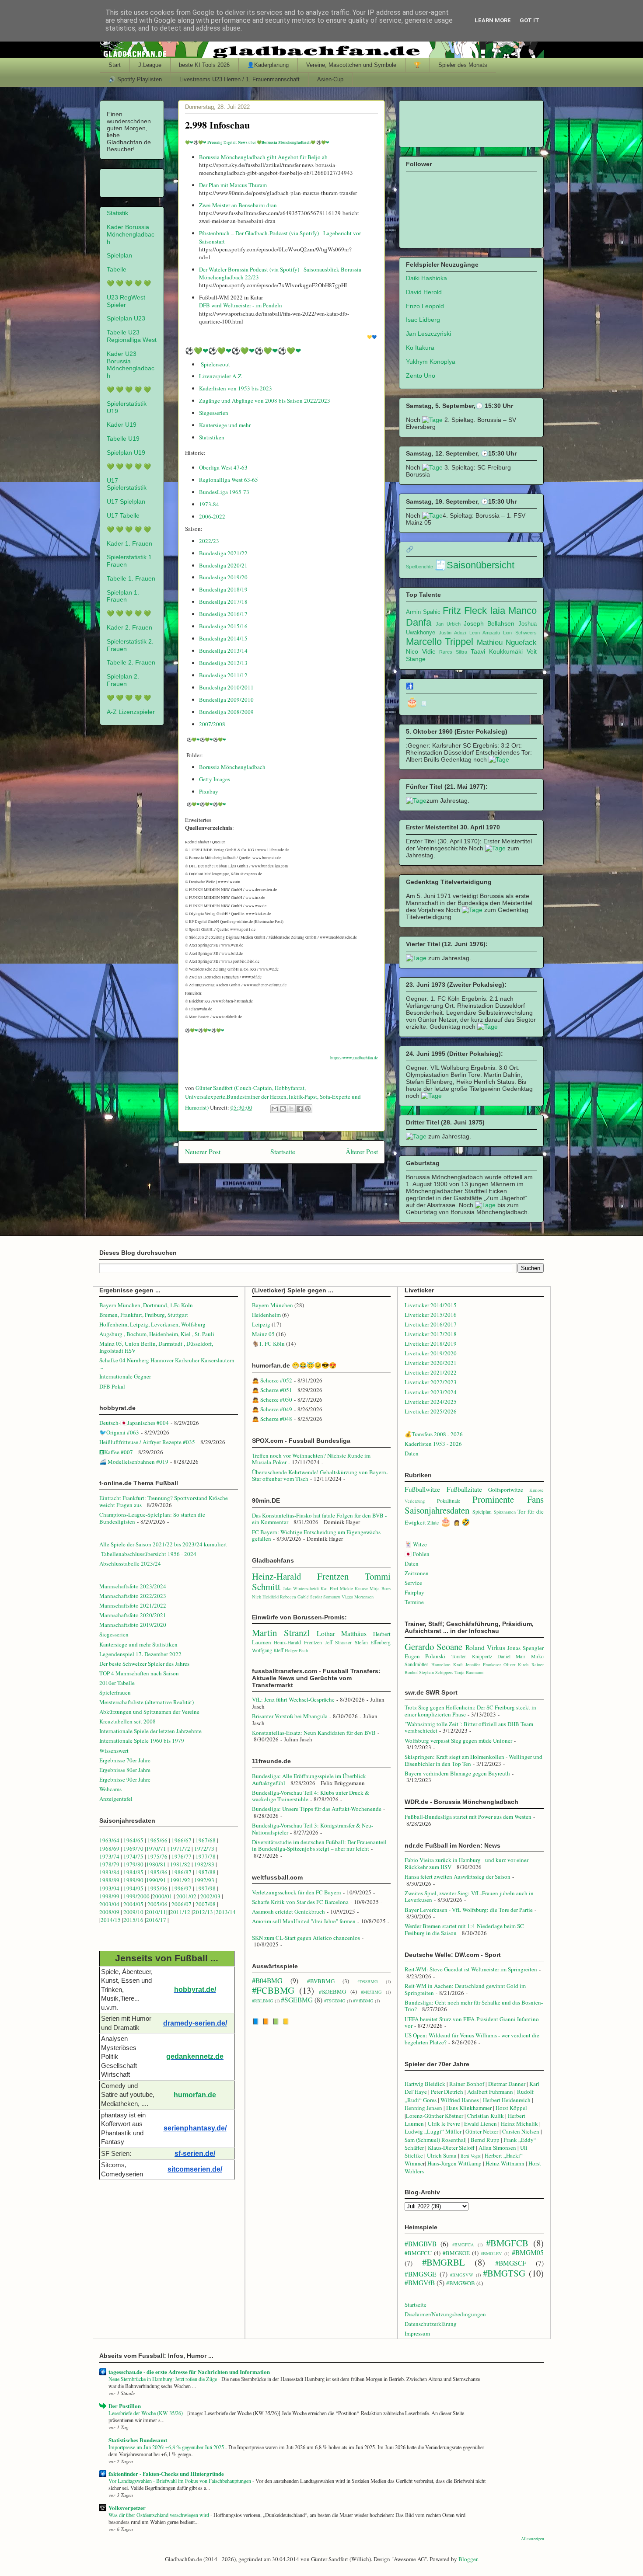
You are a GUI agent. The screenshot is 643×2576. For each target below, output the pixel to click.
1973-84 (209, 504)
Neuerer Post (203, 1152)
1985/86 (158, 1872)
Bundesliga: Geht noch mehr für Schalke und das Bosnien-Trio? (474, 2006)
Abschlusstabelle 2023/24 (130, 1563)
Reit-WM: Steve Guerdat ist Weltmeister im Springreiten (471, 1969)
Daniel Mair (511, 1656)
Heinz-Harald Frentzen (300, 1576)
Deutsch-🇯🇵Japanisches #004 (134, 1423)
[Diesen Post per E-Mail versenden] (275, 1109)
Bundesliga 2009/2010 (226, 700)
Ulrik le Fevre (444, 2123)
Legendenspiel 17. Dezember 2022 (140, 1654)
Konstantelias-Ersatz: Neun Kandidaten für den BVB (314, 1733)
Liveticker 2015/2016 (431, 1315)
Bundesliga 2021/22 (223, 553)
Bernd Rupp (485, 2140)
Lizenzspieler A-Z (221, 376)
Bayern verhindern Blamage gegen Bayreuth (457, 1773)
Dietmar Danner (507, 2084)
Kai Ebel (329, 1588)
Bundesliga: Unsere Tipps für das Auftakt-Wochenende (317, 1809)
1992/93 (204, 1880)
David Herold (424, 292)
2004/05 (133, 1904)
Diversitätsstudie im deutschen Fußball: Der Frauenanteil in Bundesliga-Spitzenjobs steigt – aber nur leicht (319, 1845)
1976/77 (182, 1856)
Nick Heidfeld (265, 1597)
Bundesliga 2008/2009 (226, 712)
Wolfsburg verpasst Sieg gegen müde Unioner (458, 1741)
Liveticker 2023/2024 (431, 1392)
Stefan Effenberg (373, 1642)
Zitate (433, 1523)
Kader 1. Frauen (129, 543)
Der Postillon (125, 2406)
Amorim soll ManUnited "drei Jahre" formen (304, 1921)
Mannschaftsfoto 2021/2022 (133, 1605)
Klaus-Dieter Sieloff (451, 2148)
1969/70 (133, 1848)
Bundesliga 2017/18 (223, 602)
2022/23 (209, 541)
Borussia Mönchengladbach (232, 767)
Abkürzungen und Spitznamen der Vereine (149, 1712)
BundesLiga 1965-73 (224, 492)
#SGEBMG (297, 2000)
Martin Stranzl (281, 1633)
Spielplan (119, 255)
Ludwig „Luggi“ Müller (433, 2131)
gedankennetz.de (195, 2056)
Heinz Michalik (519, 2123)
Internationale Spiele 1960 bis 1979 (142, 1741)
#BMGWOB (461, 2283)
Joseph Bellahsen (489, 623)
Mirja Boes (380, 1588)
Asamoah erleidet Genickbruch (288, 1911)
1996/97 (182, 1888)
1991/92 (181, 1880)
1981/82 (181, 1864)
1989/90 (133, 1880)
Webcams (110, 1789)
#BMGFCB (507, 2243)
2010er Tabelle (117, 1683)
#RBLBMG (263, 2001)
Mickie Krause (354, 1588)
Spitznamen (505, 1512)
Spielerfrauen (115, 1692)
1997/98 (206, 1888)
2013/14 (226, 1912)
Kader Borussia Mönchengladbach (131, 234)
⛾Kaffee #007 (116, 1452)
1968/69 (110, 1848)
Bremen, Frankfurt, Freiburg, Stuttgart (144, 1315)
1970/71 (156, 1848)
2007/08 (206, 1904)
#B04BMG (267, 1981)
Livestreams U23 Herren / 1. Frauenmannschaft (239, 79)
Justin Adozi (452, 633)
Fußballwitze (422, 1489)
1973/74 (109, 1856)
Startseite (283, 1152)
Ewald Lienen (481, 2123)
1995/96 (158, 1888)
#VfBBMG (363, 2001)
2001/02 (186, 1896)
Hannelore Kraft (447, 1664)
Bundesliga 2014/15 (223, 638)
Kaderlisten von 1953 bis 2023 (236, 388)
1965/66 (157, 1840)
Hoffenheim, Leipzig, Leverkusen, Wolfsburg (152, 1324)
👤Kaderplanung (268, 65)
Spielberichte (419, 567)
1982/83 (205, 1864)
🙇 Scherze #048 (272, 1419)
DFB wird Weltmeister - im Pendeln (241, 305)
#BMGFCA (463, 2245)
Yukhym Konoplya (431, 362)
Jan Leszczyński (428, 334)
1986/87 (182, 1872)
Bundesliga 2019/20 (223, 577)
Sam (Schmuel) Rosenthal (435, 2140)
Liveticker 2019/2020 (431, 1353)
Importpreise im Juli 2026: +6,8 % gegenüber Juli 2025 (167, 2447)
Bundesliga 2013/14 (223, 651)
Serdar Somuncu (325, 1597)
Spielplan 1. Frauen (123, 596)
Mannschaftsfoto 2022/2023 (133, 1596)
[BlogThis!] (283, 1109)
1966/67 (182, 1840)
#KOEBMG (332, 1991)
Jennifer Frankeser (483, 1664)
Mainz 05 (263, 1334)
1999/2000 (136, 1896)
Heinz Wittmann (505, 2163)
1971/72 (181, 1848)
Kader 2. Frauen (129, 627)
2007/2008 (212, 724)
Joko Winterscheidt (301, 1588)
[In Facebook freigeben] (300, 1109)
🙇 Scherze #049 (272, 1409)
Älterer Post (362, 1152)
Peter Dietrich (447, 2092)
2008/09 (110, 1912)
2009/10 (133, 1912)
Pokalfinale (449, 1501)
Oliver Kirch (516, 1664)
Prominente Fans (508, 1499)
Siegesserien (214, 413)
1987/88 (206, 1872)
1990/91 (156, 1880)
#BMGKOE (456, 2253)
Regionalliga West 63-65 (229, 480)
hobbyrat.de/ (195, 1989)
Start (115, 65)
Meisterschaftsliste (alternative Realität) (147, 1702)
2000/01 (162, 1896)
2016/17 (156, 1920)
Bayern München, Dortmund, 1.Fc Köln (146, 1305)
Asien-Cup (330, 79)
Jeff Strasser (339, 1642)
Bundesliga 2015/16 (223, 626)
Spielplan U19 (126, 453)
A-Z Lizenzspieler (131, 712)
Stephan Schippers (436, 1672)
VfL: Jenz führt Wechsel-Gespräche (293, 1699)
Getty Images (215, 779)
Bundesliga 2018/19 (223, 589)
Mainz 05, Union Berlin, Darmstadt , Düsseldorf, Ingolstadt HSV (156, 1347)
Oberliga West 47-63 (223, 467)
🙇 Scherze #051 (272, 1390)
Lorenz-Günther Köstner (435, 2116)
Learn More (493, 20)
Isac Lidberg (423, 320)
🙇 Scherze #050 (272, 1399)
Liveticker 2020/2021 (431, 1363)
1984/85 (133, 1872)
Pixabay (209, 791)
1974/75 (133, 1856)
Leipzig (261, 1324)
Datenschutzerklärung (431, 2324)
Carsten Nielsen (521, 2131)
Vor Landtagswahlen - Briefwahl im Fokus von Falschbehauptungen (180, 2481)
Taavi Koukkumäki (497, 651)
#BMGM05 (528, 2252)
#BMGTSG (504, 2273)
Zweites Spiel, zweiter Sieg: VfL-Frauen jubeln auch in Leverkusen (469, 1897)
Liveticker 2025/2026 (431, 1411)
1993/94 (109, 1888)
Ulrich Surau (442, 2155)
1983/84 (109, 1872)
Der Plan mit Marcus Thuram (233, 185)
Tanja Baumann (469, 1672)
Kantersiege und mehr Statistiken (138, 1644)
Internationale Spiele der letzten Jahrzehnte (150, 1731)
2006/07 (182, 1904)
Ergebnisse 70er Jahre (125, 1760)
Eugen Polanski (425, 1656)
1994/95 (133, 1888)
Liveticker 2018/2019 (431, 1344)
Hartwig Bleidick (425, 2084)
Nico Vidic (421, 651)
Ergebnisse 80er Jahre (125, 1770)
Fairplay (414, 1592)
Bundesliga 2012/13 (223, 663)
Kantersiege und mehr (225, 425)
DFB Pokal (112, 1386)
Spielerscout (215, 364)
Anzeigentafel (116, 1799)
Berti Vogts (471, 2156)
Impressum (417, 2333)
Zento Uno (421, 376)
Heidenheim (266, 1315)
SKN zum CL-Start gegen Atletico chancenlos (306, 1938)
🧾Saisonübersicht (474, 565)
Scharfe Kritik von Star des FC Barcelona (300, 1902)
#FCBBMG (273, 1990)
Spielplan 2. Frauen (123, 680)
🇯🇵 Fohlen (417, 1554)
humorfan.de (195, 2095)
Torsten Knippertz (472, 1656)
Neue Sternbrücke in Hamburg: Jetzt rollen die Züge (163, 2379)
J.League (150, 65)
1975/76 (157, 1856)
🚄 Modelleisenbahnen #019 (134, 1462)
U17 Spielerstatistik (127, 484)
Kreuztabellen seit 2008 (128, 1721)
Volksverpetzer (127, 2508)
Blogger (468, 2559)
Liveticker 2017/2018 (431, 1334)
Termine (414, 1602)
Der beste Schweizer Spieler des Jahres (144, 1664)
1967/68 (206, 1840)
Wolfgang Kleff (268, 1650)
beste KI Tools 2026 (204, 65)
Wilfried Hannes (460, 2100)
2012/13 (203, 1912)
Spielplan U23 (126, 318)
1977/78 (206, 1856)
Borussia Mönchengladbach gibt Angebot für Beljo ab (263, 157)
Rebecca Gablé (294, 1597)
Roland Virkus (485, 1647)
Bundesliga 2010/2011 (226, 687)
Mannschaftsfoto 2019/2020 (133, 1625)
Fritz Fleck (465, 611)
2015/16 (133, 1920)
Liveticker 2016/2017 (431, 1324)
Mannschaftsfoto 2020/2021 (133, 1615)
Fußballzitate (464, 1489)
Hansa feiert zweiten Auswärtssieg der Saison (458, 1876)
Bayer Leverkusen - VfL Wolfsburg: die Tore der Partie (469, 1910)
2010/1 (155, 1912)
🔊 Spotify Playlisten (135, 79)
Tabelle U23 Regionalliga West (132, 336)
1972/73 (204, 1848)
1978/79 (109, 1864)
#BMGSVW (462, 2275)
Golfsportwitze (506, 1490)
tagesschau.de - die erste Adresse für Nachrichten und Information (189, 2372)
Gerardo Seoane (433, 1647)
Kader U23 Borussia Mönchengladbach (131, 365)
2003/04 (109, 1904)
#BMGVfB (420, 2283)
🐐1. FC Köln (268, 1344)
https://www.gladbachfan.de (354, 1058)
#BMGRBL (444, 2262)
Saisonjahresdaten (437, 1510)
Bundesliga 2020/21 (223, 565)
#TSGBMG (335, 2001)
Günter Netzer (482, 2131)
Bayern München (273, 1305)
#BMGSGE (421, 2274)
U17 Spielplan (126, 501)
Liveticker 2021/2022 (431, 1372)
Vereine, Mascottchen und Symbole (351, 65)
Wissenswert (114, 1751)
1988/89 (109, 1880)
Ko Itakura (420, 348)
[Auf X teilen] (291, 1109)
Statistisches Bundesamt (138, 2440)
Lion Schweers (520, 633)
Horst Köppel (511, 2108)
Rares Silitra (453, 652)
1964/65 (134, 1840)
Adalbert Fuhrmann (490, 2092)
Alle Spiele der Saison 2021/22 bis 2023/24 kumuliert (163, 1544)
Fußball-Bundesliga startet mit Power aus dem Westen (468, 1817)
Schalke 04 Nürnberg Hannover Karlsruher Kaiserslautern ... (167, 1364)
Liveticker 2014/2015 (431, 1305)
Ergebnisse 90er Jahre (125, 1779)
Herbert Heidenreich (507, 2100)
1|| (166, 1912)
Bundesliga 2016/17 (223, 614)
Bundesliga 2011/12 (223, 675)
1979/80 (133, 1864)
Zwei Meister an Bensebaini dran (238, 205)
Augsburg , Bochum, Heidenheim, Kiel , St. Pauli (157, 1334)
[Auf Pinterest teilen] (308, 1109)
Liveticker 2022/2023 (431, 1382)
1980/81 (156, 1864)
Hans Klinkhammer (469, 2108)
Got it (529, 20)
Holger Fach (296, 1650)
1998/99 (109, 1896)
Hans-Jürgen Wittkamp (454, 2163)
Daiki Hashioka (426, 278)
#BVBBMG (321, 1981)
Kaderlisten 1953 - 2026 (433, 1444)
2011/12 (180, 1912)
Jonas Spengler (525, 1648)
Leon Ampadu (485, 633)
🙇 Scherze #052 (272, 1380)
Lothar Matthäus (342, 1633)
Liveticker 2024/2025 (431, 1402)
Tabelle (117, 269)
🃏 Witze (416, 1544)
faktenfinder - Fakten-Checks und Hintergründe (166, 2473)
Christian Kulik (486, 2116)
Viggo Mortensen (358, 1597)
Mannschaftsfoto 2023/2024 (133, 1586)
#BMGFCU (418, 2253)
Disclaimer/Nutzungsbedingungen (445, 2314)
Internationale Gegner (125, 1376)
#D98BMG (368, 1981)
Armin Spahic (423, 612)
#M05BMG (371, 1992)
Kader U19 (122, 425)
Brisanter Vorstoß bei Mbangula (290, 1716)
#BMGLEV (491, 2253)
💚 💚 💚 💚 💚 (129, 283)
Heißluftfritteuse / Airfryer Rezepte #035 (147, 1442)
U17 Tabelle (123, 515)
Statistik (117, 213)
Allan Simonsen (497, 2148)
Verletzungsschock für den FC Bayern (297, 1892)
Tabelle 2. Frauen (131, 662)
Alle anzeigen (533, 2539)
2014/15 (111, 1920)
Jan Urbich (448, 624)
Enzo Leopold (425, 306)
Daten (412, 1453)
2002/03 (211, 1896)
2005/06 (158, 1904)
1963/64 (110, 1840)
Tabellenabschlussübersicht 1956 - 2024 (150, 1554)
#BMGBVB (421, 2244)
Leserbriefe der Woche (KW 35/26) (146, 2413)
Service (413, 1583)
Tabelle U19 (123, 439)
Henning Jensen (423, 2108)
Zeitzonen (417, 1573)
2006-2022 (212, 516)
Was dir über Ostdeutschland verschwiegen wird (159, 2515)
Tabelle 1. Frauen (131, 578)
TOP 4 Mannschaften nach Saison (139, 1673)
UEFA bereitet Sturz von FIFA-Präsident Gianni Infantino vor (472, 2023)
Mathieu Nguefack (507, 642)
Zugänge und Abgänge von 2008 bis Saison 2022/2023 (265, 400)
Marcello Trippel (440, 642)
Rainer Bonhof (467, 2084)
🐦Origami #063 (119, 1432)
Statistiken (212, 437)
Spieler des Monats (463, 65)
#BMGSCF (511, 2263)
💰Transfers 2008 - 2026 (434, 1434)
